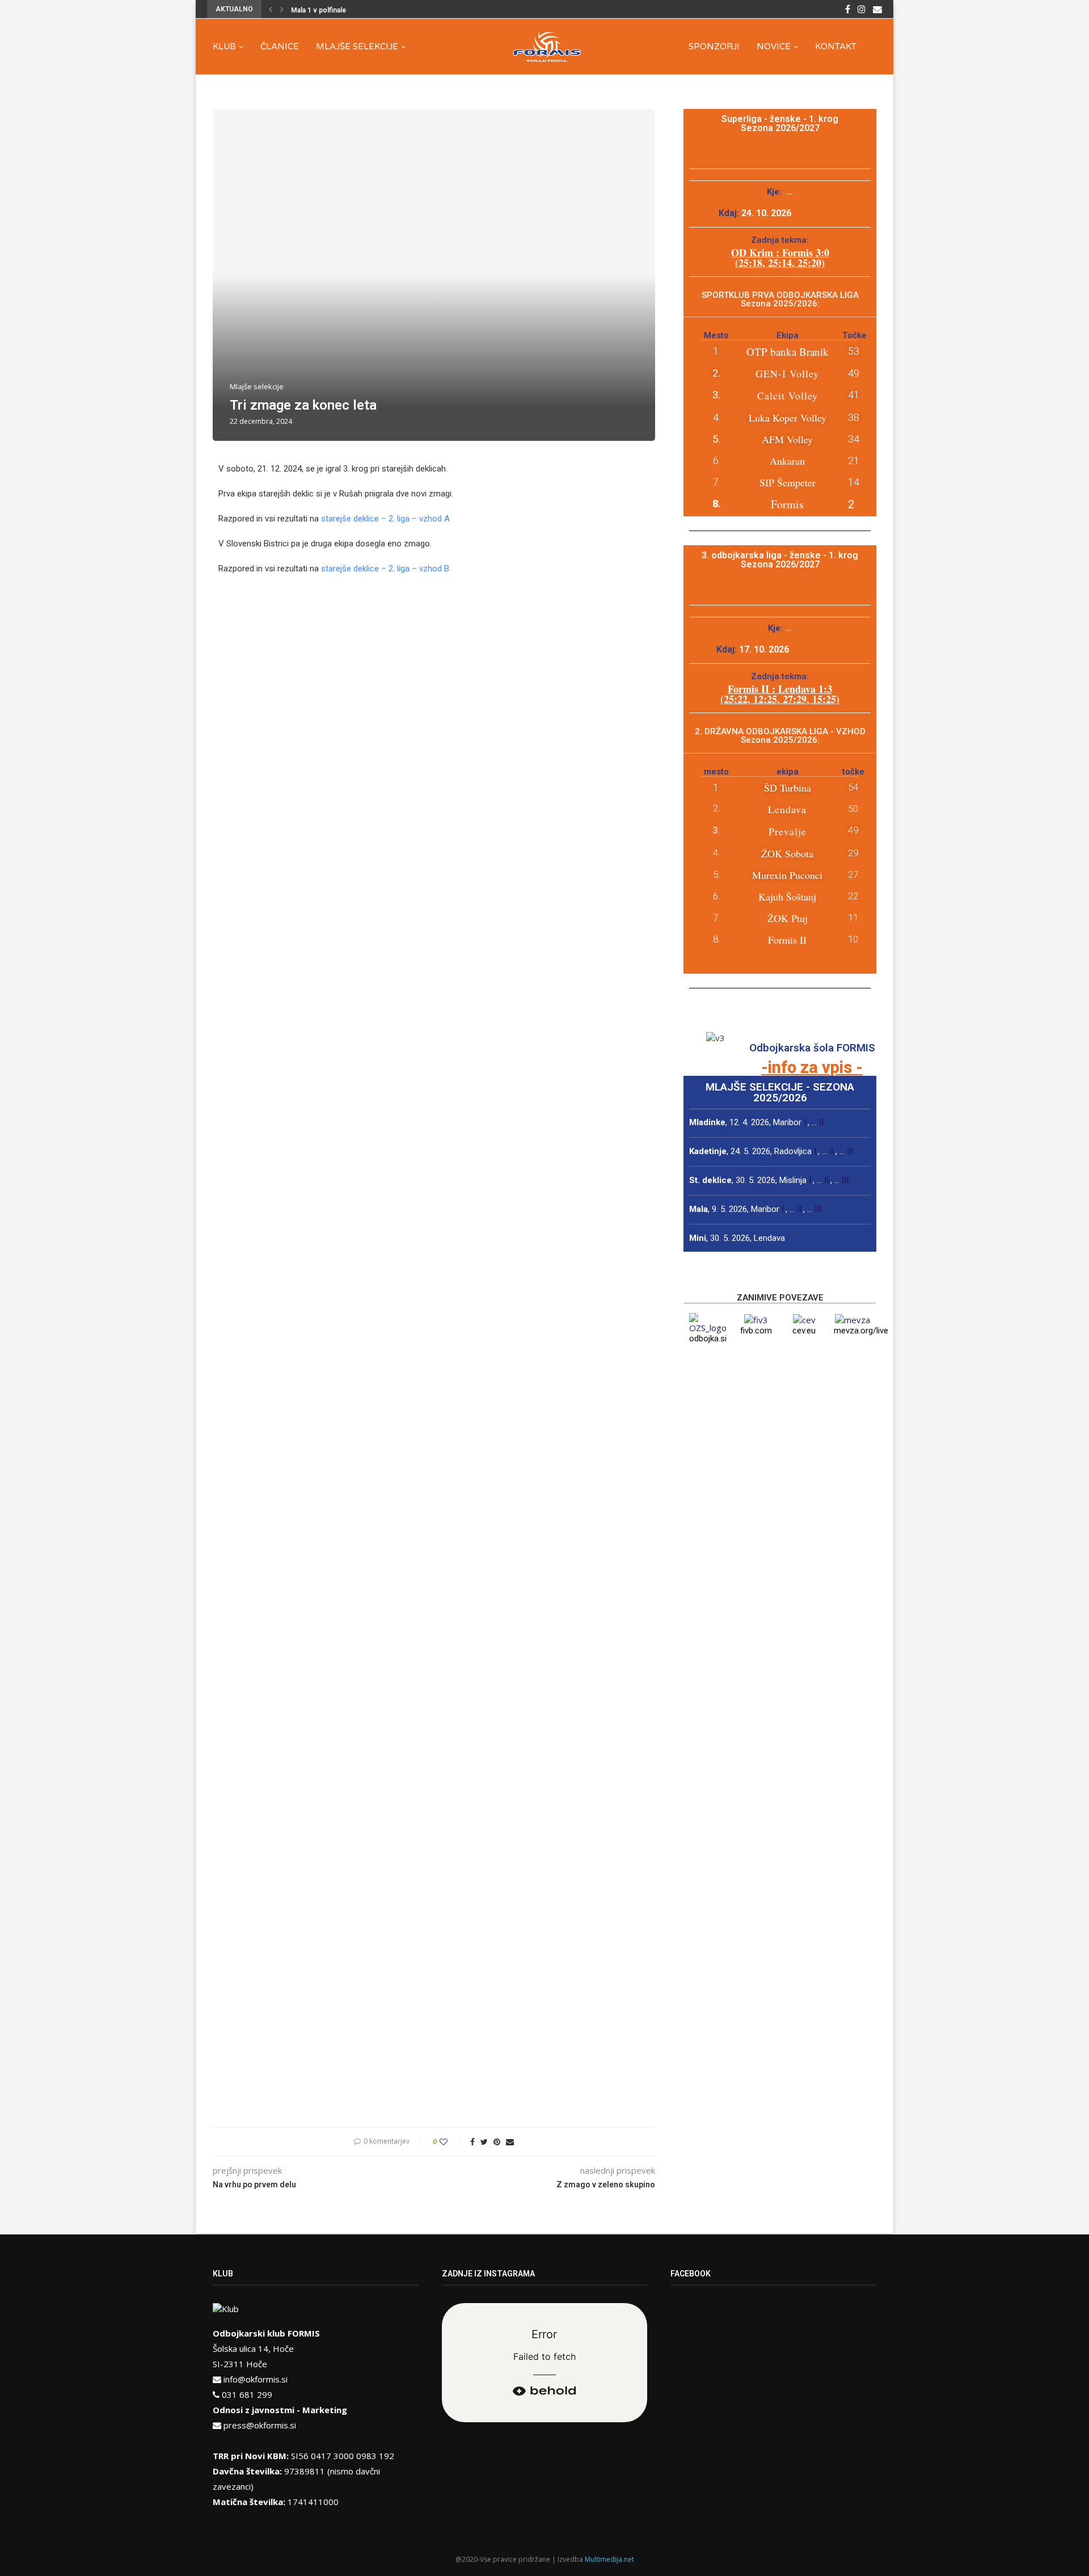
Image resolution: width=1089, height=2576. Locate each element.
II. (822, 1122)
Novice (774, 47)
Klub (224, 47)
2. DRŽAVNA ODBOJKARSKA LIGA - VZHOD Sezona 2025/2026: (780, 736)
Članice (280, 47)
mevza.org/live (861, 1331)
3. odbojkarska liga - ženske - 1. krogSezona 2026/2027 (780, 560)
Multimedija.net (609, 2559)
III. (851, 1151)
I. (806, 1122)
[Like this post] (451, 2142)
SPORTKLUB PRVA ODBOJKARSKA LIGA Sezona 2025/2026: (780, 299)
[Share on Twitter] (484, 2142)
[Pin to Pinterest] (497, 2142)
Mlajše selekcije (357, 47)
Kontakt (836, 47)
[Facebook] (848, 9)
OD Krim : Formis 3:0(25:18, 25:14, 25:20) (780, 258)
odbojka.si (708, 1338)
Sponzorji (714, 47)
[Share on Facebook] (472, 2142)
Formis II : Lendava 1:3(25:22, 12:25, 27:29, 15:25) (780, 694)
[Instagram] (862, 9)
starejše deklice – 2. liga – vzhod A (385, 519)
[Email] (877, 9)
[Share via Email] (510, 2142)
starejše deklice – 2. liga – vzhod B (385, 569)
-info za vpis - (812, 1067)
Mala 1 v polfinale (318, 10)
